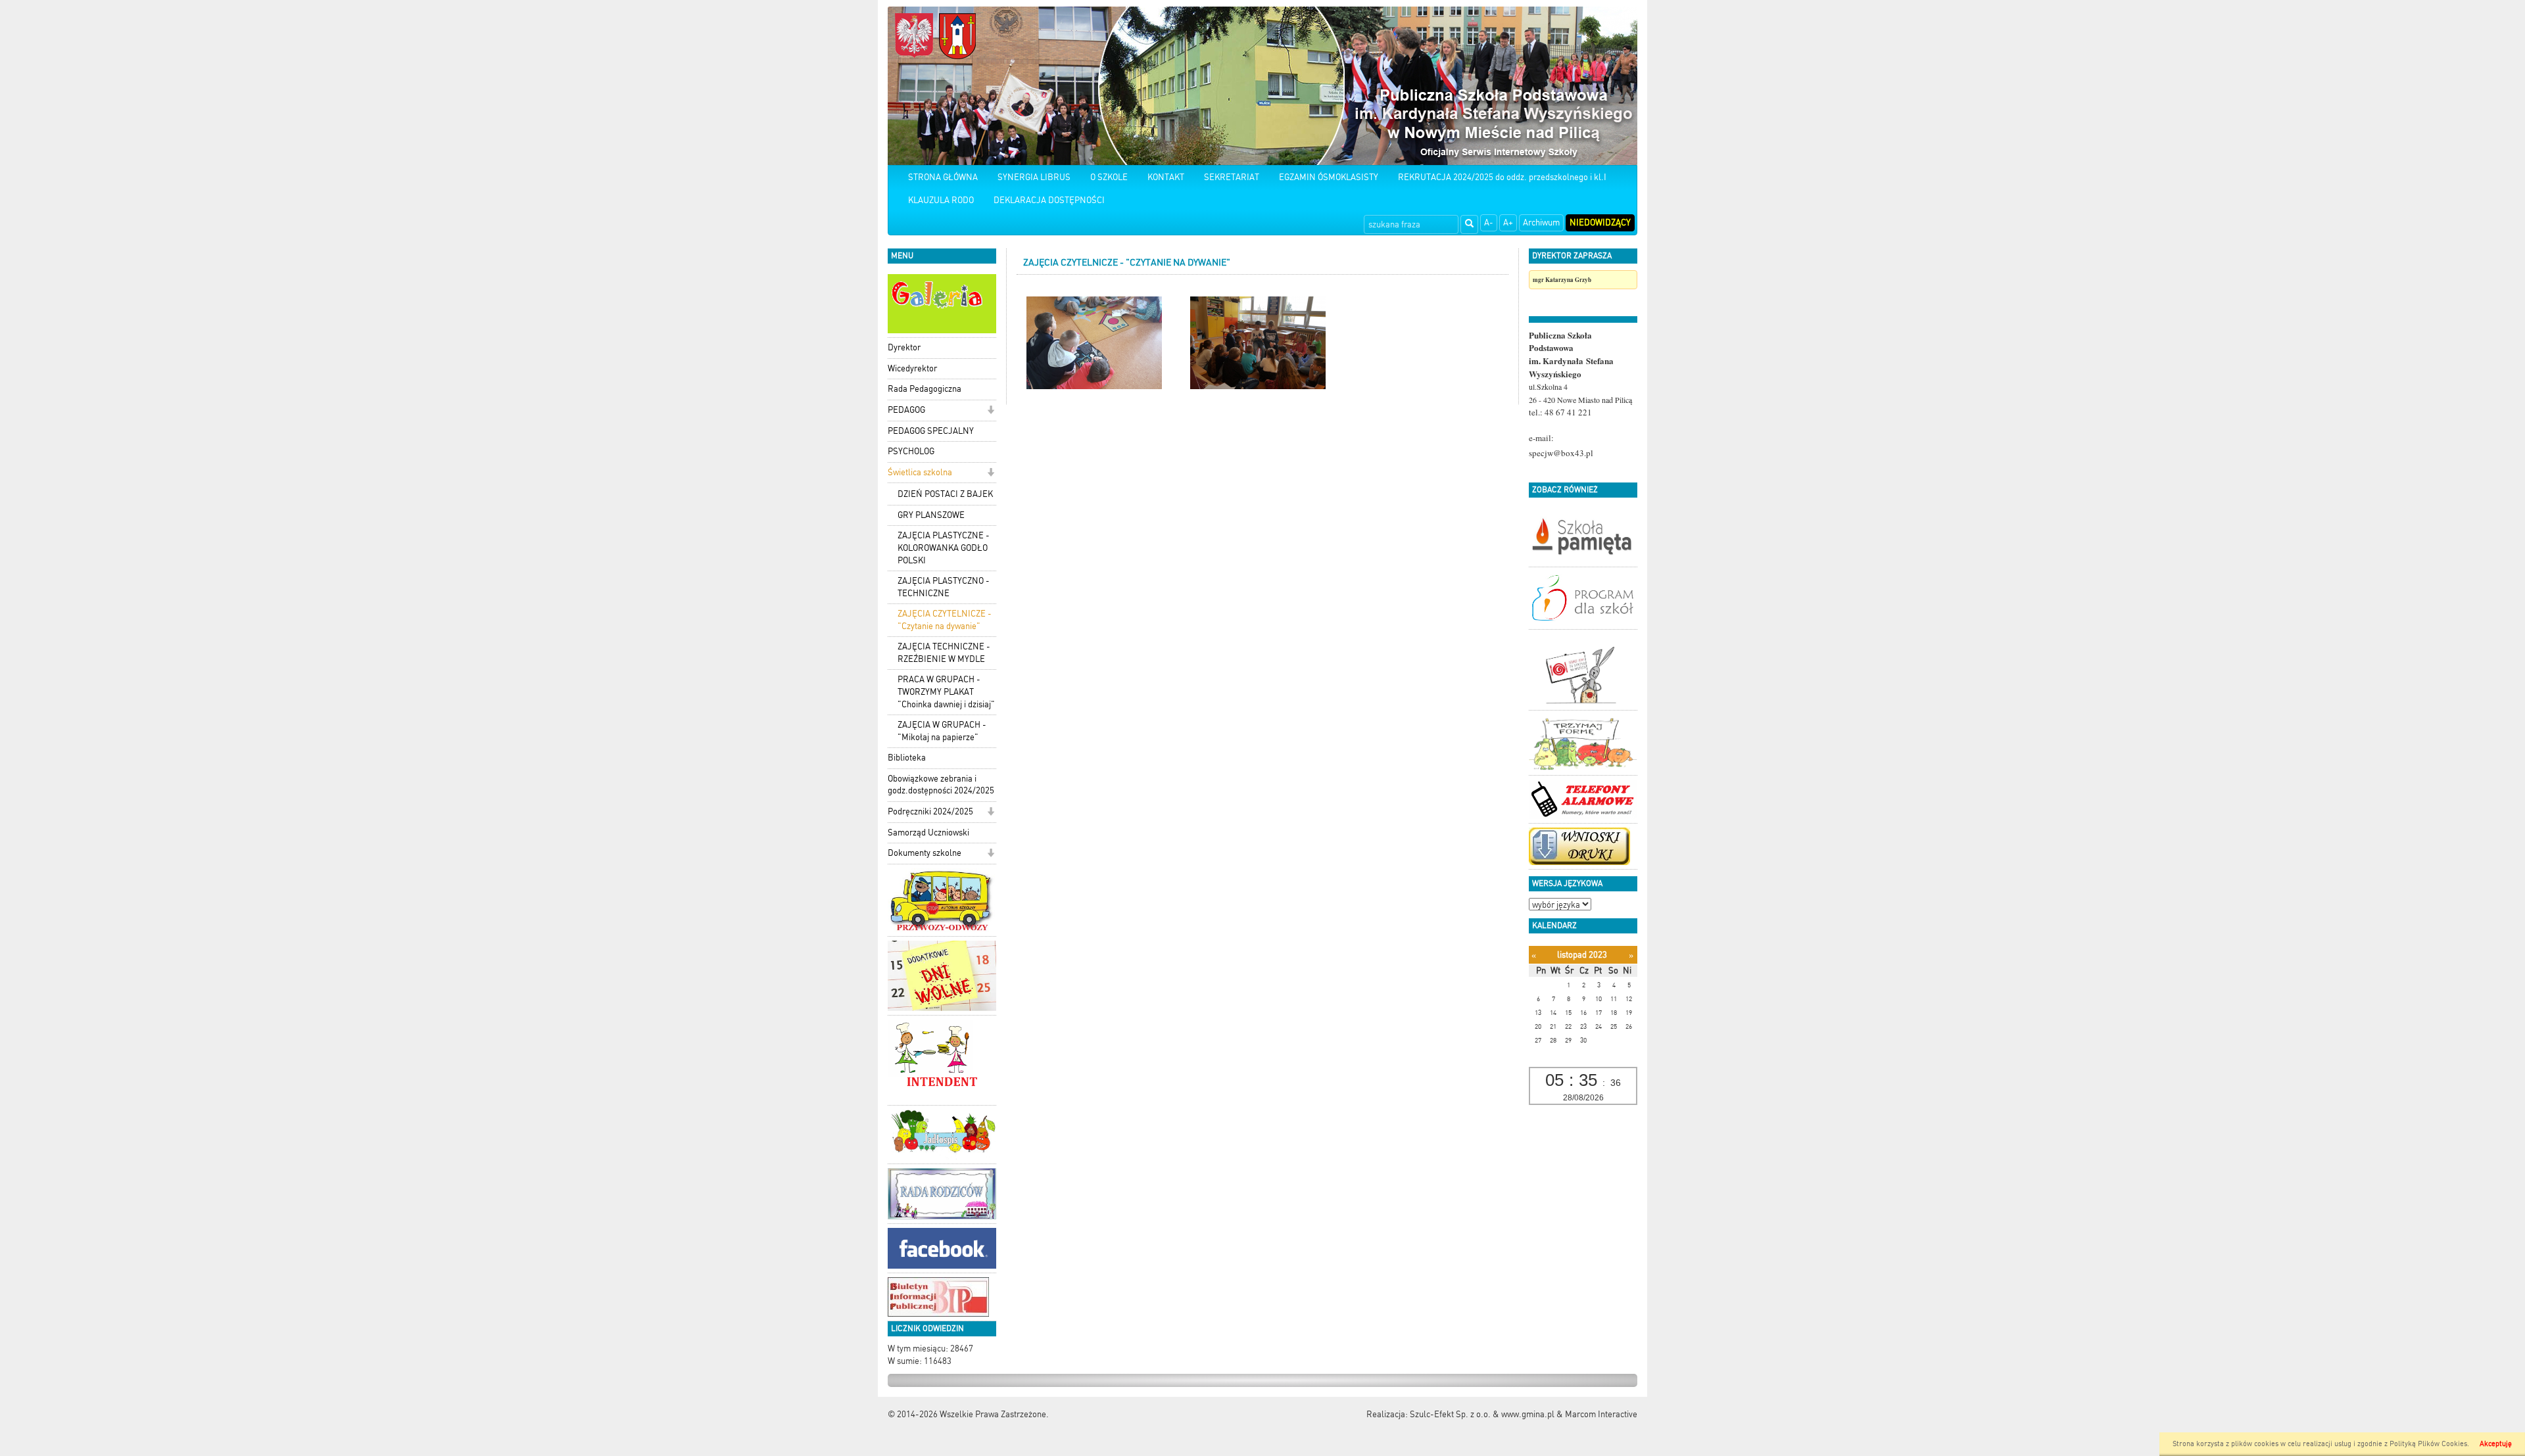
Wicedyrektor (912, 368)
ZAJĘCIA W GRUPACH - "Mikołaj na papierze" (942, 731)
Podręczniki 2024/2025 (930, 811)
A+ (1508, 223)
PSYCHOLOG (911, 451)
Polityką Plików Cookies (2428, 1444)
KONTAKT (1166, 177)
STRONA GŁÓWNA (943, 177)
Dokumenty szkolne (925, 853)
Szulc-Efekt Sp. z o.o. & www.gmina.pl (1482, 1414)
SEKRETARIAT (1232, 177)
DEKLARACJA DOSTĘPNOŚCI (1049, 200)
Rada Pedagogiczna (925, 389)
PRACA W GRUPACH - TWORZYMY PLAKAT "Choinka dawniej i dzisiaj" (946, 692)
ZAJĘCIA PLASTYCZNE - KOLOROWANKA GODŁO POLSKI (944, 548)
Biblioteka (907, 758)
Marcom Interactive (1601, 1414)
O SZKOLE (1109, 177)
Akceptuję (2496, 1444)
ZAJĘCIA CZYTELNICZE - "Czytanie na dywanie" (945, 620)
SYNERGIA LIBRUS (1034, 177)
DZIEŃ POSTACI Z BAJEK (945, 494)
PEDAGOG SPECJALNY (931, 431)
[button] (991, 411)
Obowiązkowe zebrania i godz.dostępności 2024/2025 (941, 785)
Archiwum (1541, 223)
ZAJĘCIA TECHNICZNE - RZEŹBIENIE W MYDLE (944, 653)
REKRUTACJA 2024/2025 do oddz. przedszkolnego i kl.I (1502, 177)
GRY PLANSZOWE (931, 515)
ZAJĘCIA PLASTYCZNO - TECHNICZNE (944, 587)
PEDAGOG (906, 410)
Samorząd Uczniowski (928, 833)
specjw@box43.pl (1561, 453)
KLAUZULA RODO (941, 200)
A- (1489, 223)
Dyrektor (904, 347)
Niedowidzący (1600, 223)
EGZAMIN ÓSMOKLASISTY (1329, 177)
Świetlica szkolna (920, 472)
